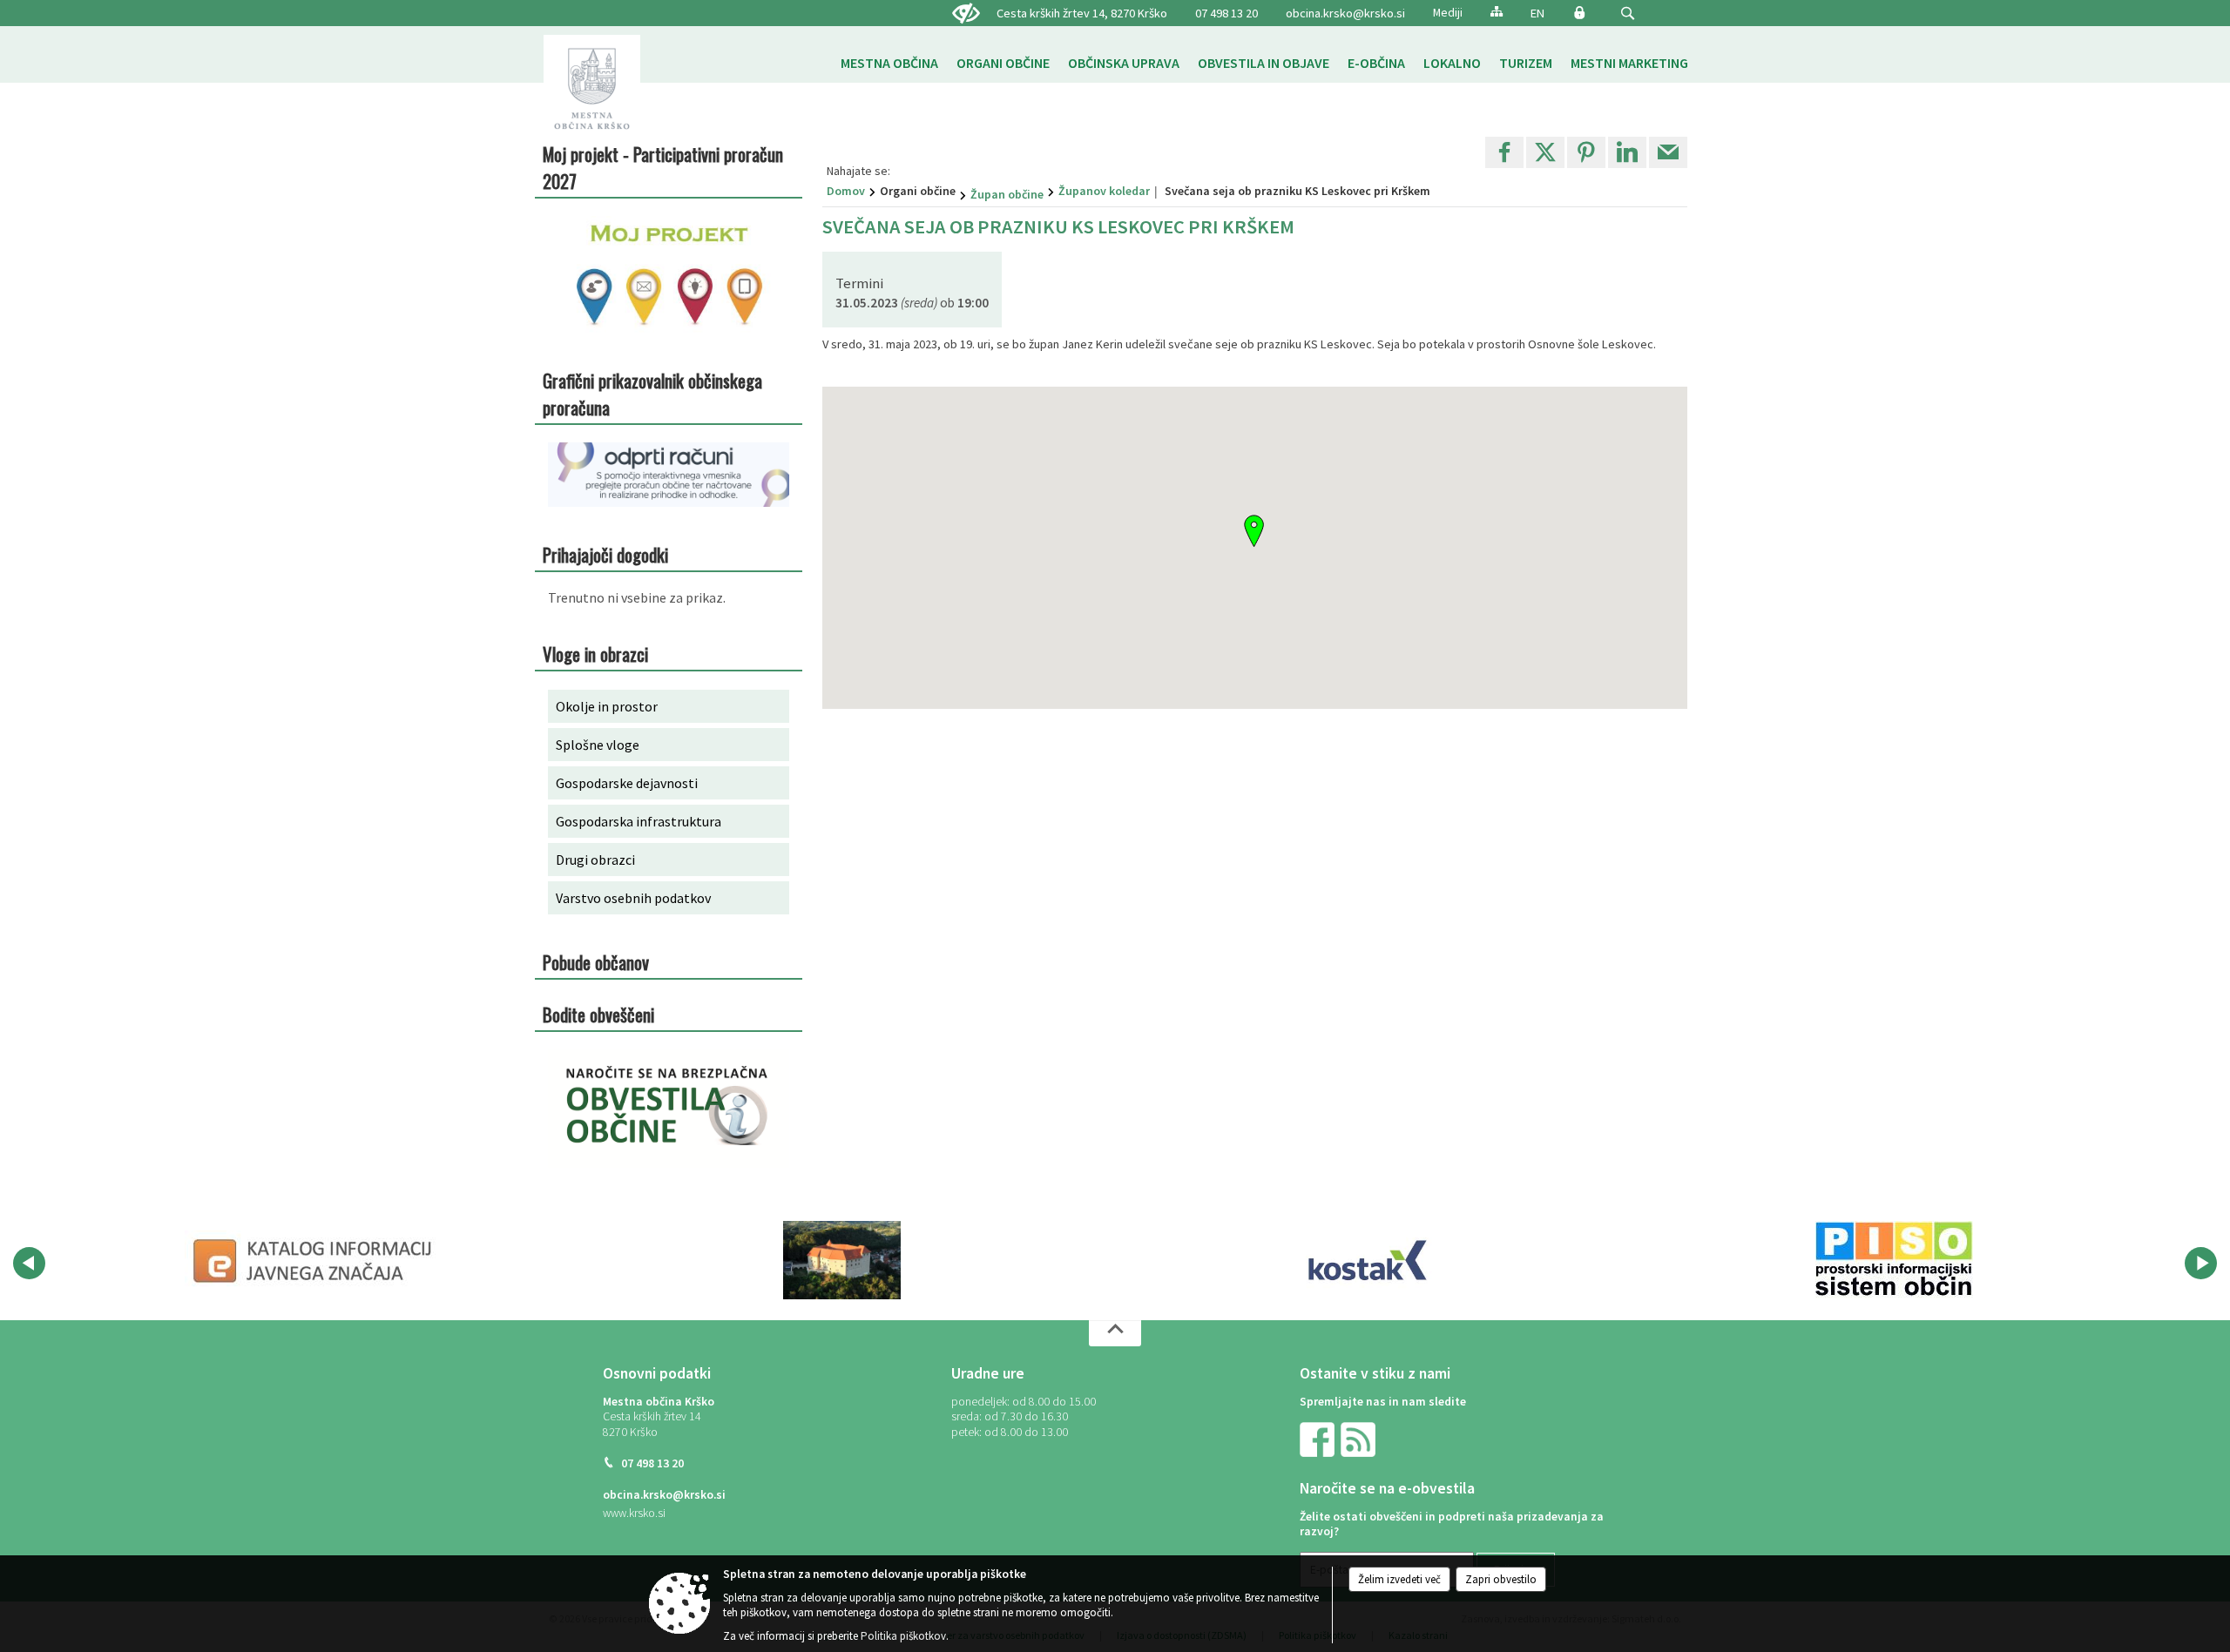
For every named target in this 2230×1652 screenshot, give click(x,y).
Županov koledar (1104, 191)
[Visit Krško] (842, 1260)
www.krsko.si (634, 1513)
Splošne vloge (598, 745)
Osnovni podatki (657, 1373)
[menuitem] (889, 63)
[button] (1628, 13)
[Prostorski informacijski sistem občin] (1894, 1260)
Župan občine (1007, 194)
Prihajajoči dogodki (605, 554)
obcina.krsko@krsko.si (1345, 13)
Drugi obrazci (595, 860)
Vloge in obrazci (595, 654)
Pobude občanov (596, 962)
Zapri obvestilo (1501, 1579)
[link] (1504, 152)
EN (1537, 13)
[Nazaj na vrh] (1115, 1333)
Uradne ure (988, 1373)
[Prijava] (1579, 12)
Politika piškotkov (903, 1636)
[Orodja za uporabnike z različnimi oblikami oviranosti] (966, 14)
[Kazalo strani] (1497, 11)
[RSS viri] (1360, 1438)
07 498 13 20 (1226, 13)
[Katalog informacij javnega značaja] (315, 1260)
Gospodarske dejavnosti (627, 783)
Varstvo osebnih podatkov (633, 898)
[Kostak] (1368, 1260)
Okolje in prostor (607, 706)
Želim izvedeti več (1399, 1579)
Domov (846, 191)
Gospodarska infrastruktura (639, 821)
